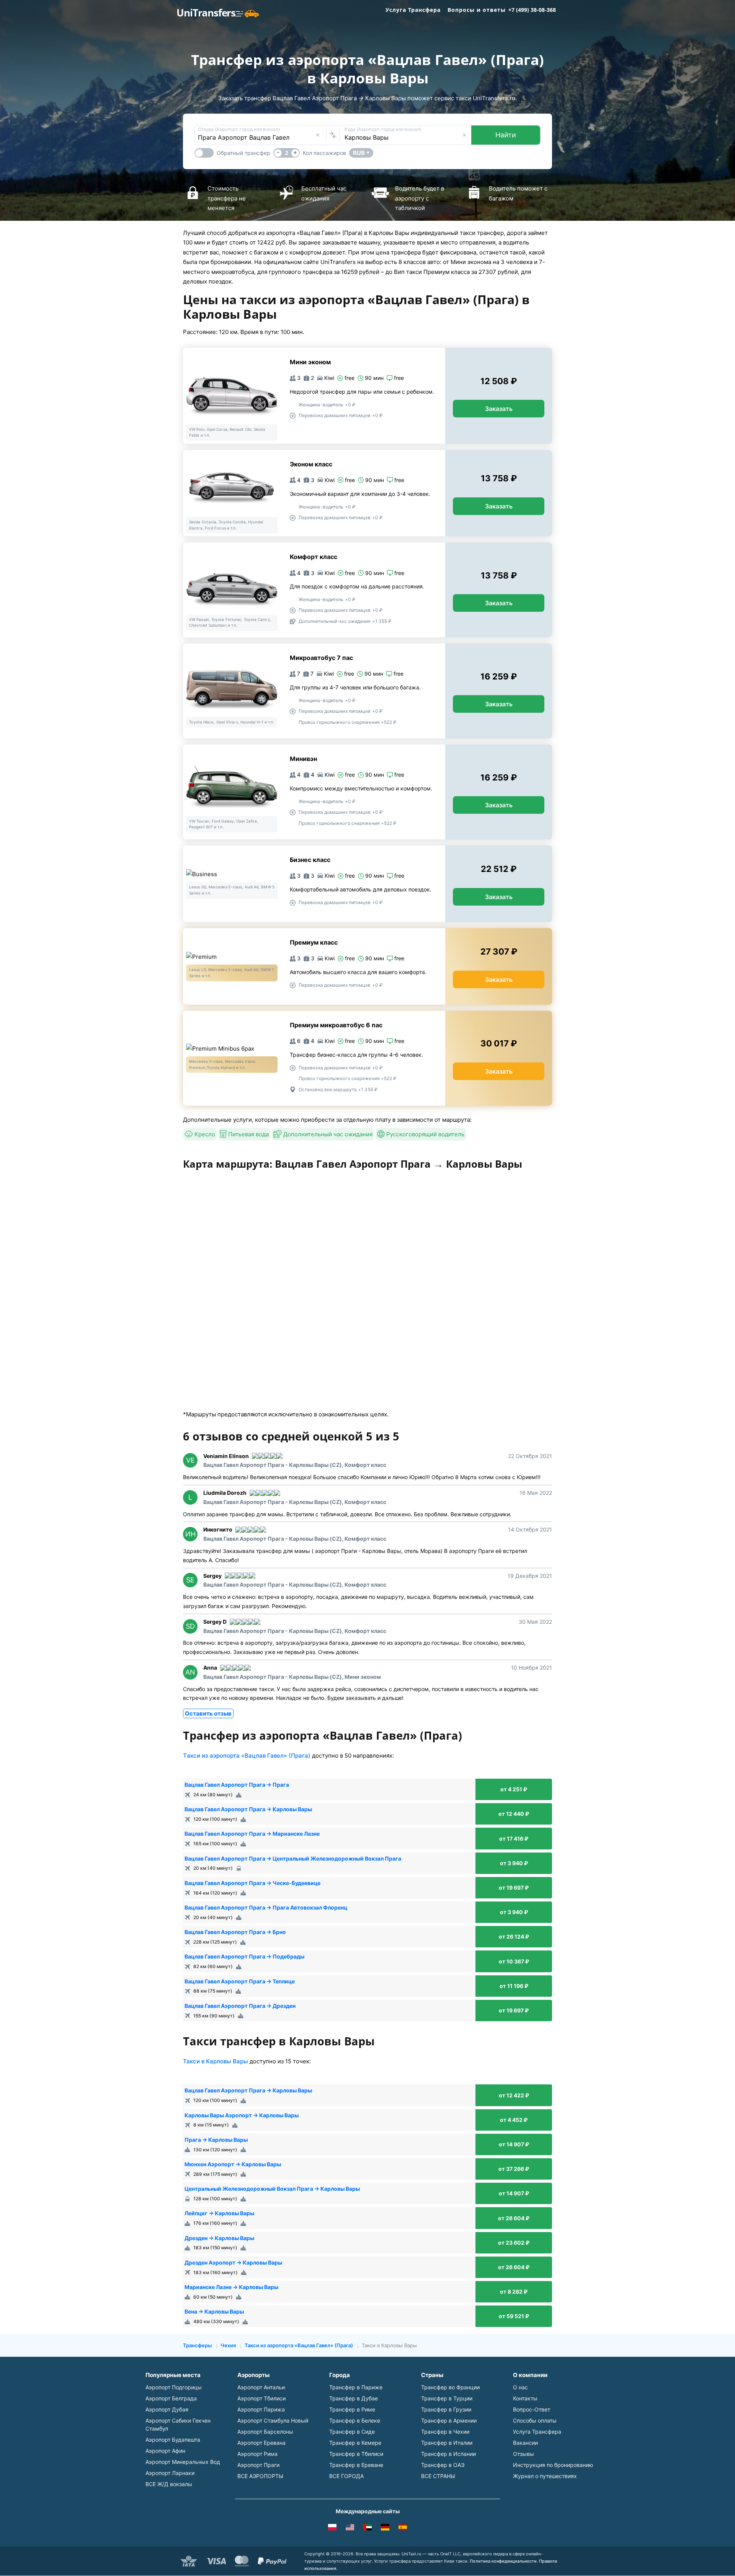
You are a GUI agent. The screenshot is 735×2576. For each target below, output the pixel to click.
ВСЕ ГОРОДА (346, 2476)
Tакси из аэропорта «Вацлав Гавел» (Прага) (247, 1756)
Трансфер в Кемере (355, 2443)
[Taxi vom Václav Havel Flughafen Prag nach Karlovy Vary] (385, 2529)
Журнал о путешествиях (545, 2476)
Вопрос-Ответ (532, 2409)
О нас (520, 2387)
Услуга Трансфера (413, 10)
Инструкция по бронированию (553, 2465)
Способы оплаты (535, 2420)
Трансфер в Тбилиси (356, 2454)
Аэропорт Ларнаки (170, 2473)
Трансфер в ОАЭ (443, 2465)
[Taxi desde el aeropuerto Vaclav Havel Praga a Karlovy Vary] (403, 2529)
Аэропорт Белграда (171, 2398)
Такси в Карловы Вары (216, 2061)
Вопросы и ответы (477, 10)
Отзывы (523, 2454)
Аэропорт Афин (165, 2451)
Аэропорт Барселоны (265, 2432)
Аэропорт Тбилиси (261, 2398)
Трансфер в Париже (356, 2387)
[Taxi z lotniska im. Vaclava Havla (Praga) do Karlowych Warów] (332, 2529)
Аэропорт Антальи (261, 2387)
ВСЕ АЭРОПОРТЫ (260, 2476)
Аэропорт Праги (258, 2465)
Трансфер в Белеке (355, 2420)
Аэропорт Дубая (167, 2409)
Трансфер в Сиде (352, 2432)
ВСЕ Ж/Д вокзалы (169, 2484)
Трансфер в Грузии (446, 2409)
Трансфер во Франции (450, 2387)
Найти (506, 135)
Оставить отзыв (208, 1713)
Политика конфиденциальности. (504, 2561)
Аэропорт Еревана (261, 2443)
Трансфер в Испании (448, 2454)
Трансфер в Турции (447, 2398)
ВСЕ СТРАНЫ (438, 2476)
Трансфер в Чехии (445, 2432)
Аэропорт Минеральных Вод (183, 2462)
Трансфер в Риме (352, 2409)
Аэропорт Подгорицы (174, 2387)
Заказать (499, 409)
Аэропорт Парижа (261, 2409)
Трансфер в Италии (447, 2443)
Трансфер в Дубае (354, 2398)
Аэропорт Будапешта (173, 2440)
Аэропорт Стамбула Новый (273, 2420)
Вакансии (525, 2443)
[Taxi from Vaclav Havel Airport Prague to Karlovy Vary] (350, 2529)
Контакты (525, 2398)
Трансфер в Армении (449, 2420)
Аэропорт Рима (257, 2454)
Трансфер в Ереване (356, 2465)
